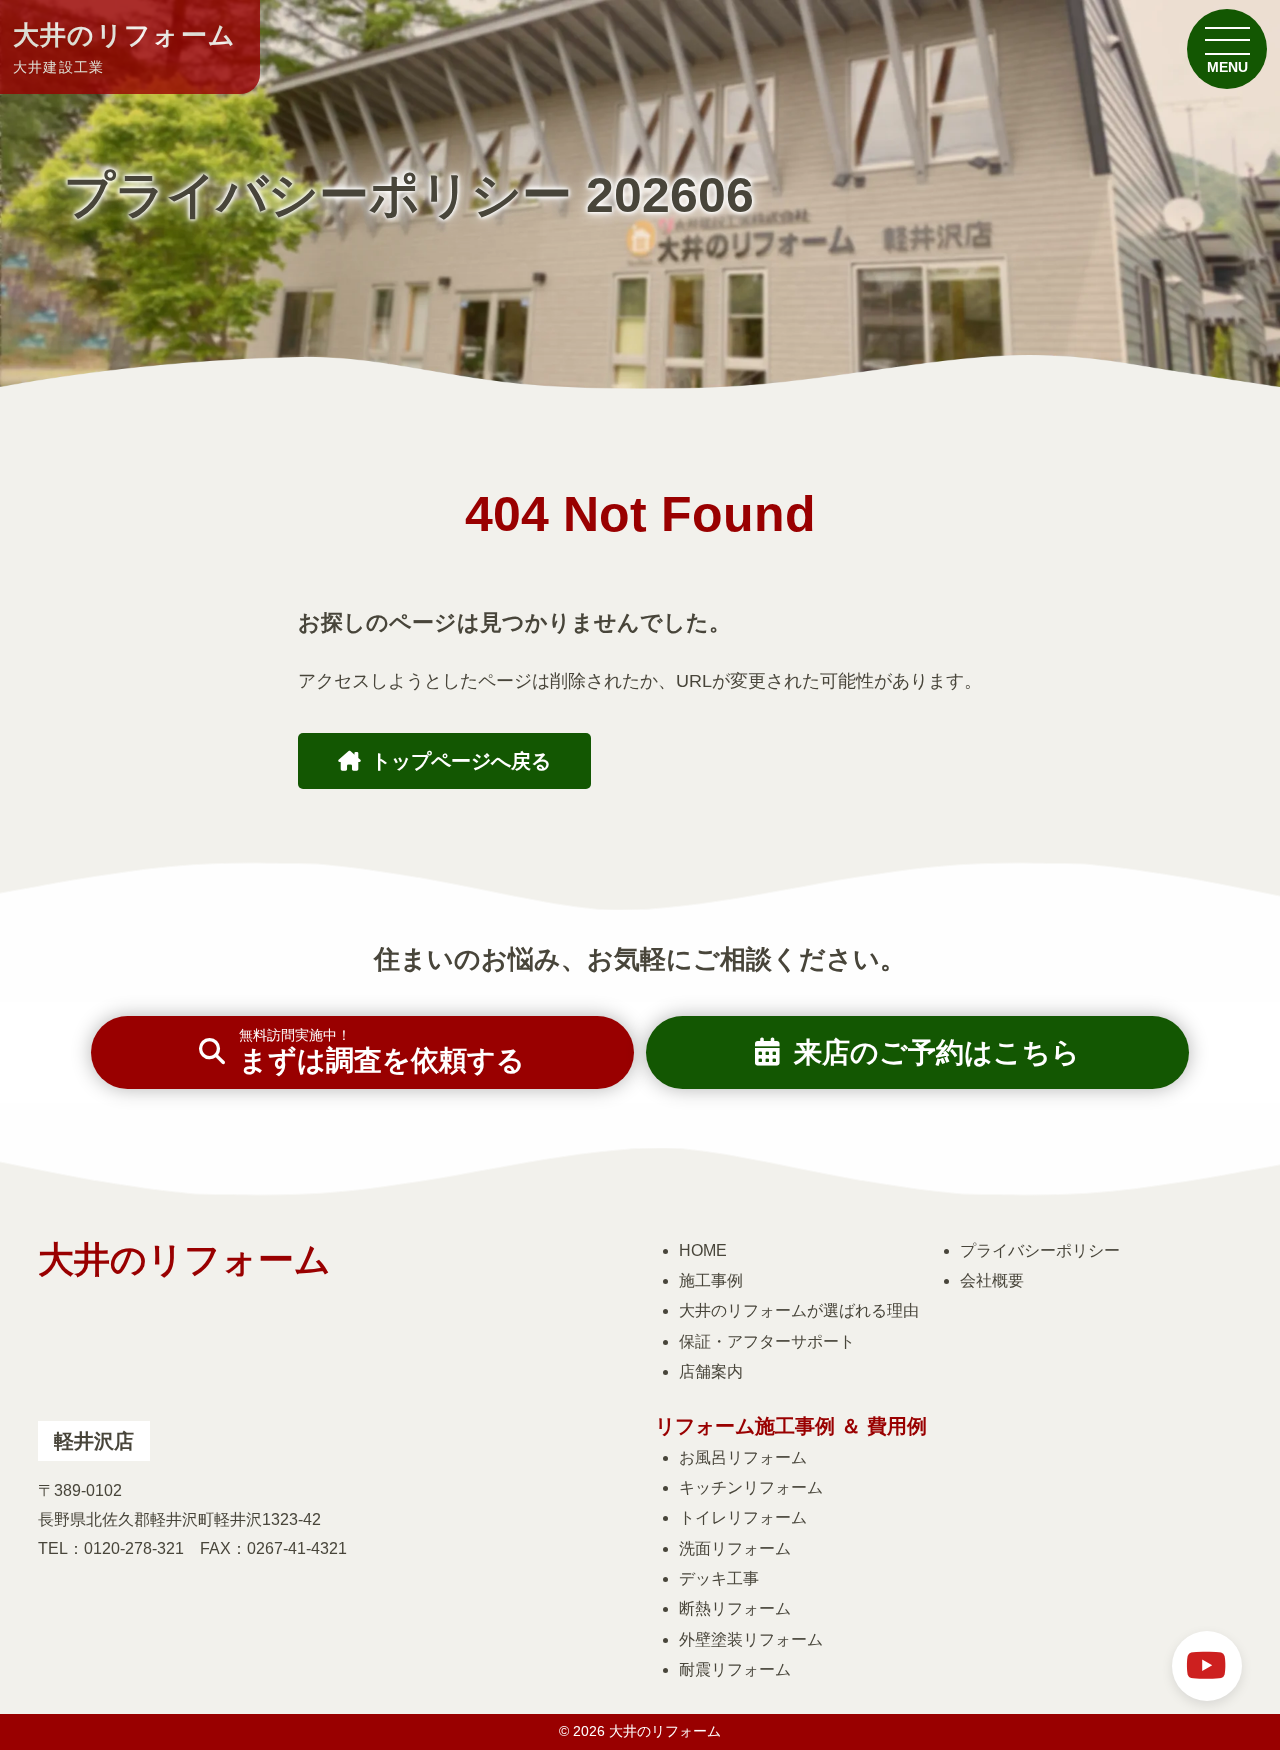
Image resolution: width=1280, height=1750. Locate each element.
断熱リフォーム (735, 1608)
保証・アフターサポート (767, 1341)
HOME (703, 1250)
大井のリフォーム (124, 48)
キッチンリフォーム (751, 1487)
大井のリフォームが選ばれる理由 (799, 1310)
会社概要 (992, 1280)
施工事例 (711, 1280)
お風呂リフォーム (743, 1457)
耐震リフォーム (735, 1669)
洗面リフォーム (735, 1548)
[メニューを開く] (1227, 49)
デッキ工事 (719, 1578)
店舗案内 (711, 1371)
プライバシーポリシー (1040, 1250)
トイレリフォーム (743, 1517)
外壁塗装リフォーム (751, 1639)
